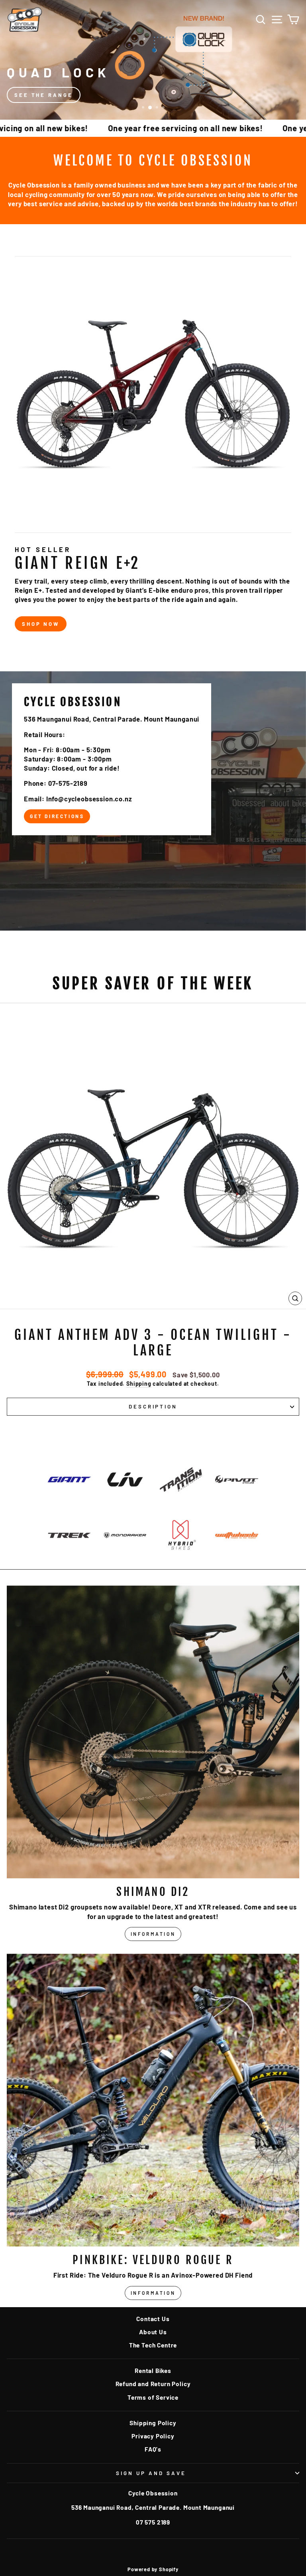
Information (153, 1934)
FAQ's (153, 2449)
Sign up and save (151, 2473)
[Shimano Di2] (153, 1732)
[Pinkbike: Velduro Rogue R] (153, 2100)
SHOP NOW (41, 624)
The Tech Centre (153, 2345)
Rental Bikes (153, 2371)
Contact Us (153, 2319)
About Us (153, 2332)
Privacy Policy (153, 2436)
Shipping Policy (153, 2423)
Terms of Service (153, 2397)
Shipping (139, 1384)
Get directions (57, 816)
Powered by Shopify (153, 2569)
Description (153, 1406)
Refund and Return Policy (153, 2384)
